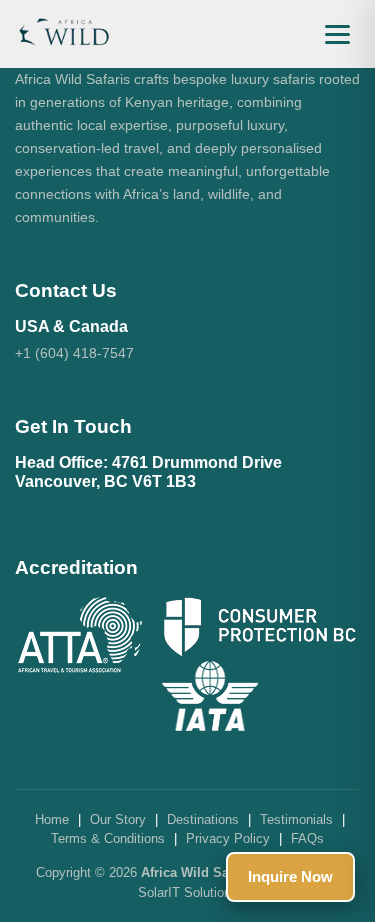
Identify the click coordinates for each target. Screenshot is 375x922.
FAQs (307, 838)
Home (52, 819)
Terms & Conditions (108, 838)
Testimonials (296, 819)
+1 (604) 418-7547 (74, 353)
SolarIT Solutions (188, 892)
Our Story (118, 819)
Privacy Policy (228, 838)
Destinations (203, 819)
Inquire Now (290, 876)
